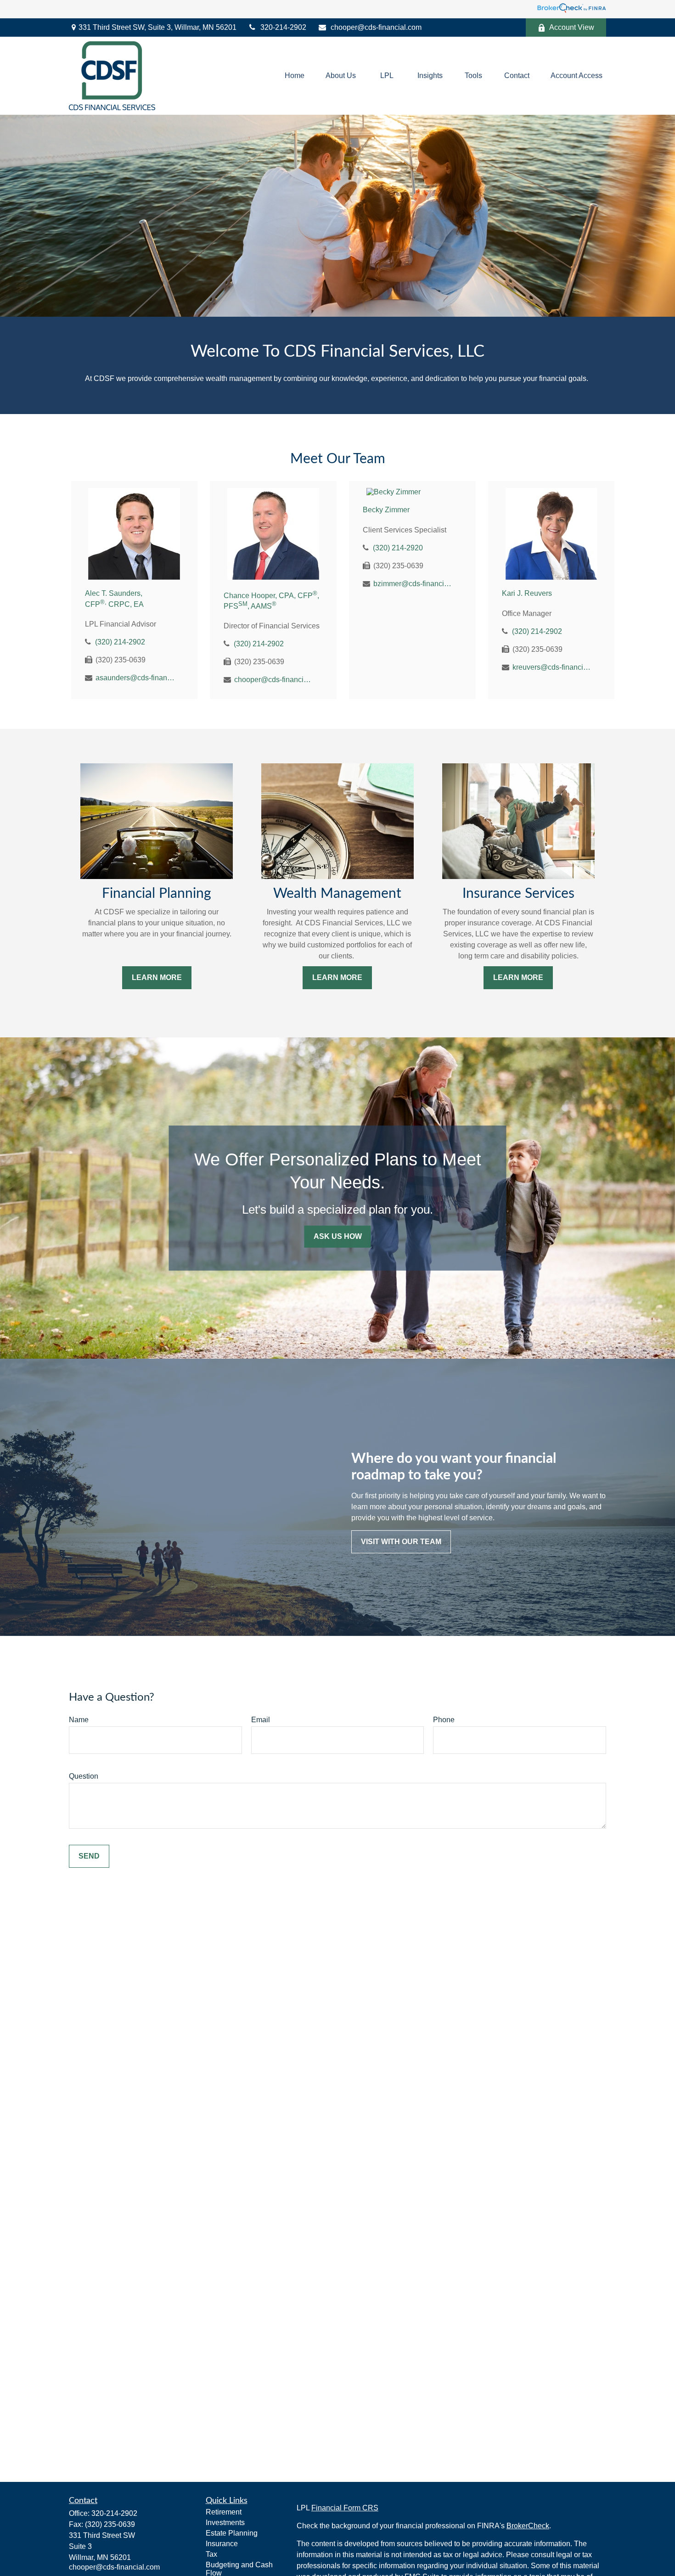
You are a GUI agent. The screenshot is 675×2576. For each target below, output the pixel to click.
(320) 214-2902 (120, 642)
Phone (444, 1720)
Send (89, 1856)
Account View (572, 27)
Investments (225, 2523)
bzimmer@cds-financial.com (413, 584)
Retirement (224, 2512)
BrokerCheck (528, 2526)
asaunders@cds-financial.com (136, 678)
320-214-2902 (283, 27)
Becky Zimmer (386, 510)
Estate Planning (232, 2533)
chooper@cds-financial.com (376, 27)
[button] (295, 76)
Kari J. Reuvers (527, 593)
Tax (211, 2554)
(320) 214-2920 (398, 548)
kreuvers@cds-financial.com (553, 667)
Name (79, 1720)
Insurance (222, 2544)
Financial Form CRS (345, 2508)
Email (261, 1720)
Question (84, 1776)
